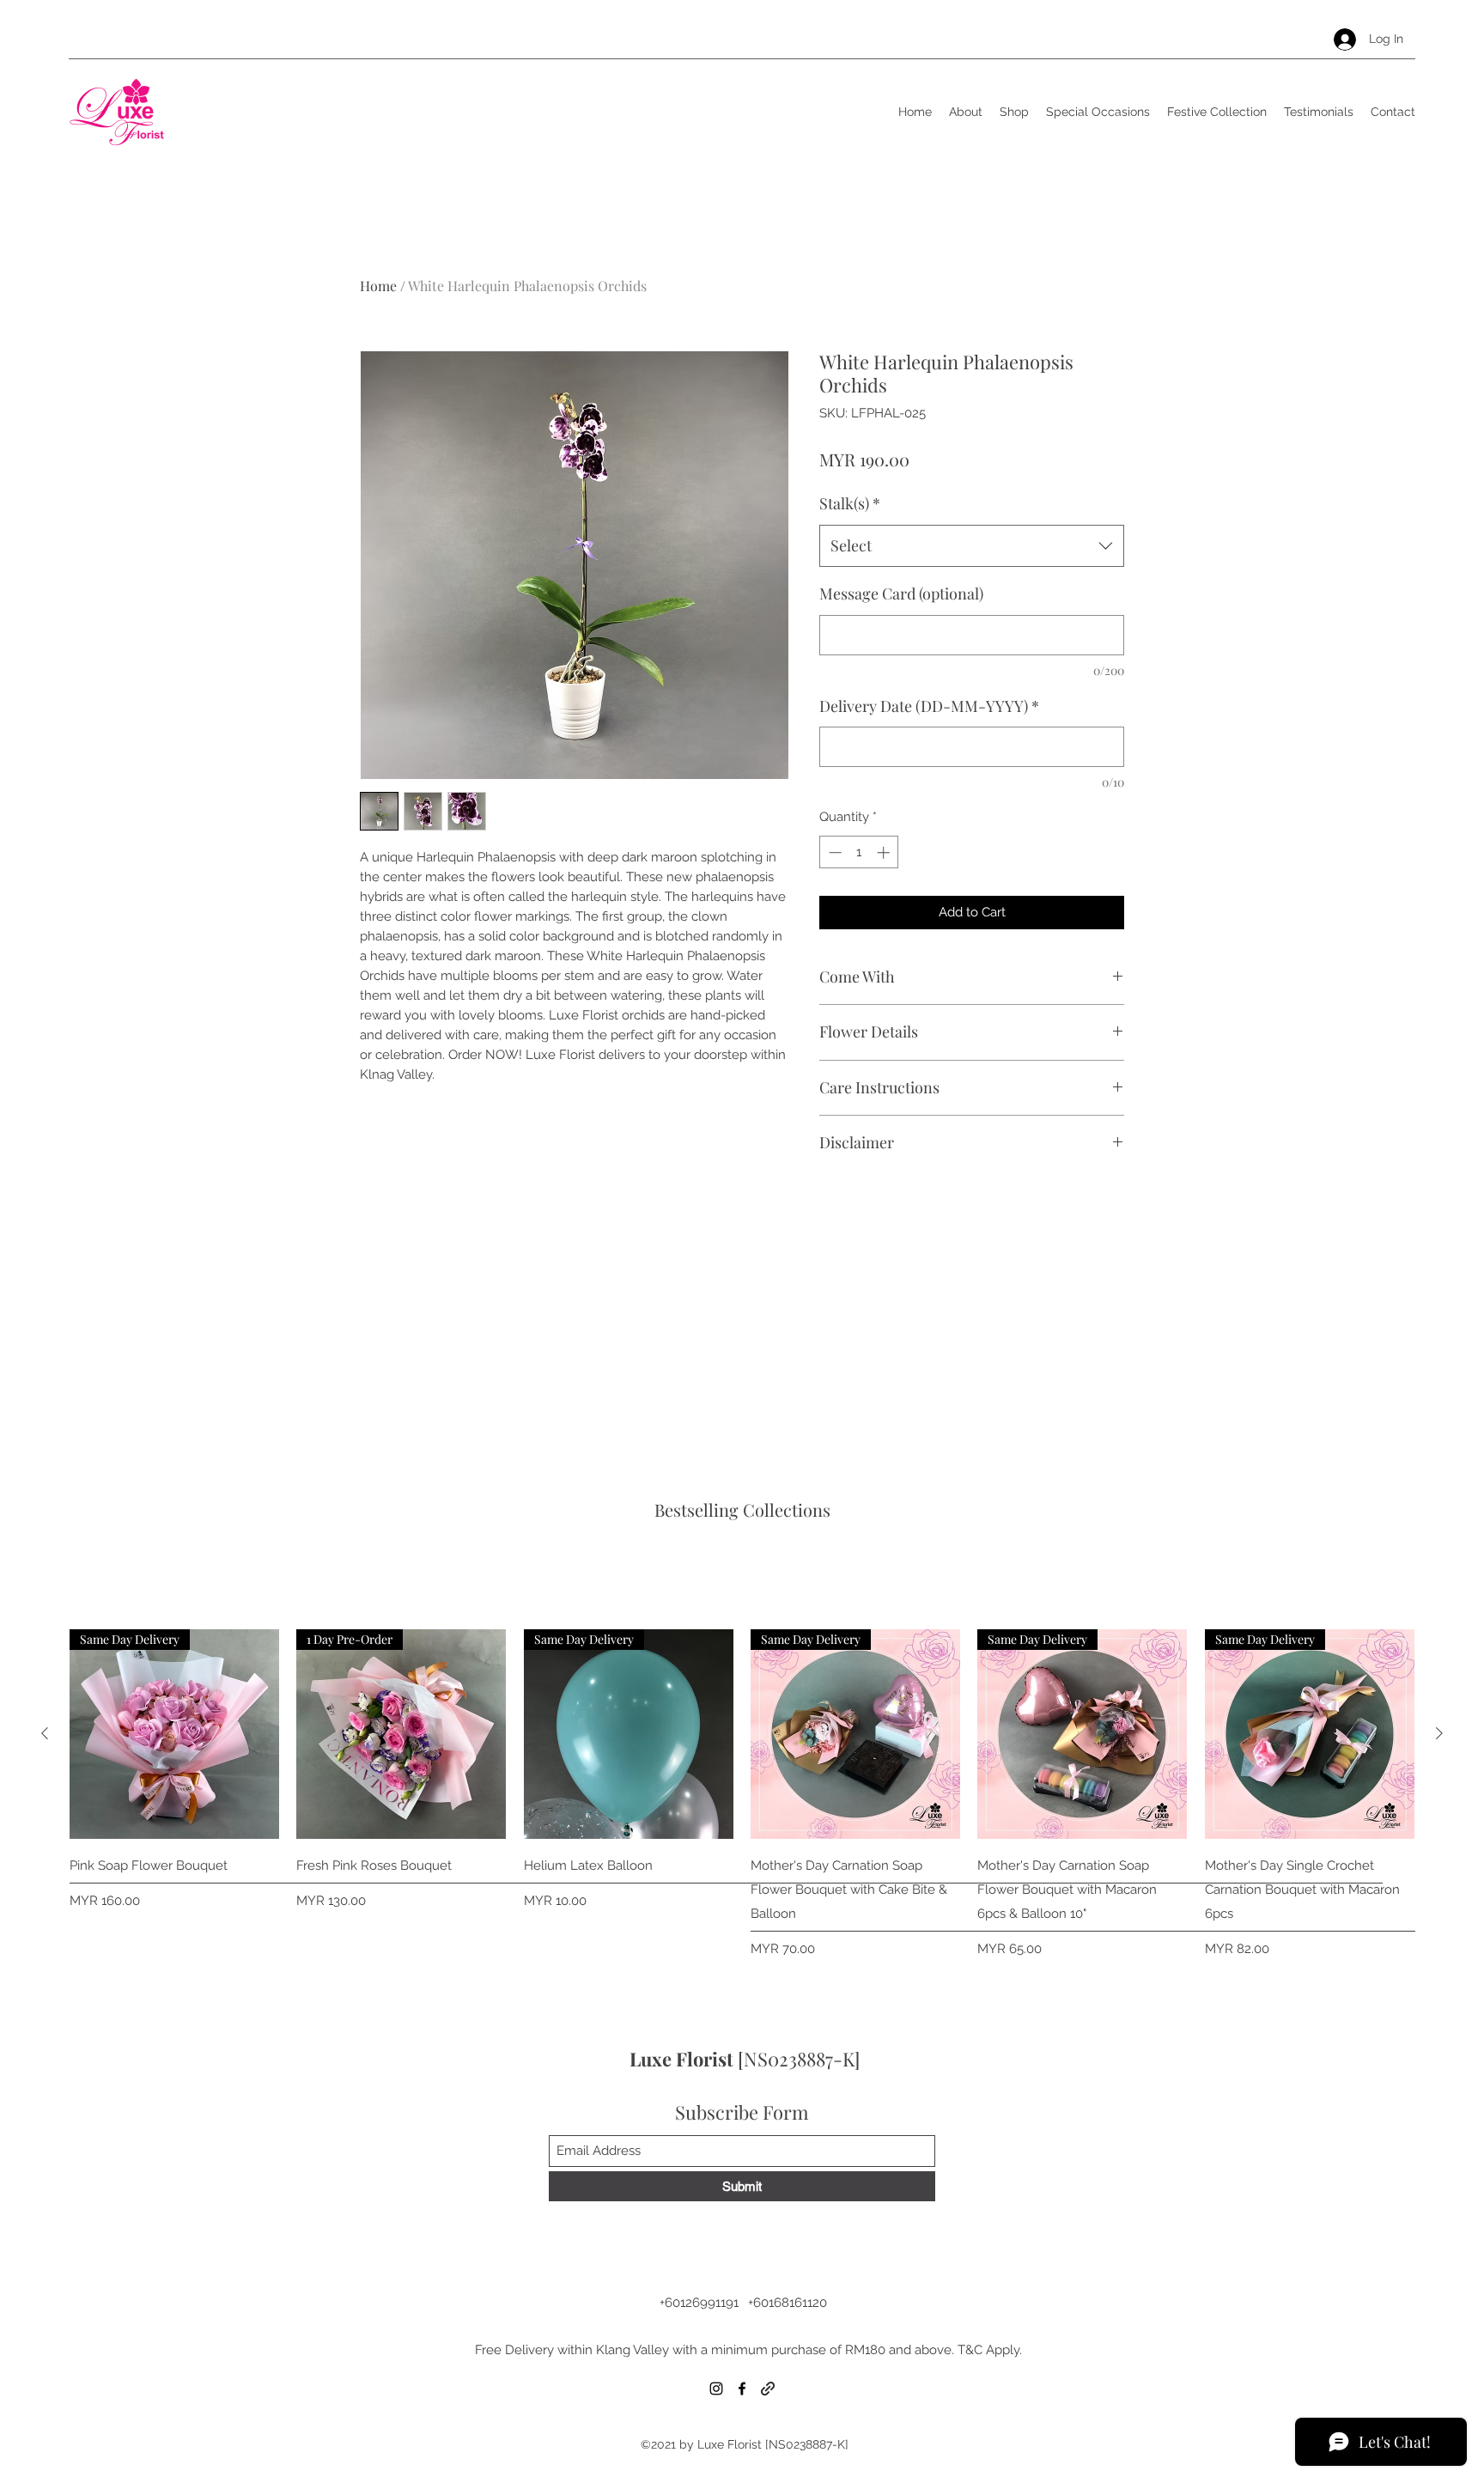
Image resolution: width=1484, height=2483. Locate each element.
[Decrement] (833, 852)
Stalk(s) (850, 503)
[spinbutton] (859, 852)
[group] (742, 1794)
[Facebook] (742, 2389)
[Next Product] (1439, 1733)
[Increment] (885, 852)
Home (378, 286)
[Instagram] (716, 2389)
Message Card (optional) (901, 593)
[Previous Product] (45, 1733)
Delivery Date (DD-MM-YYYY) (929, 706)
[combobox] (972, 546)
